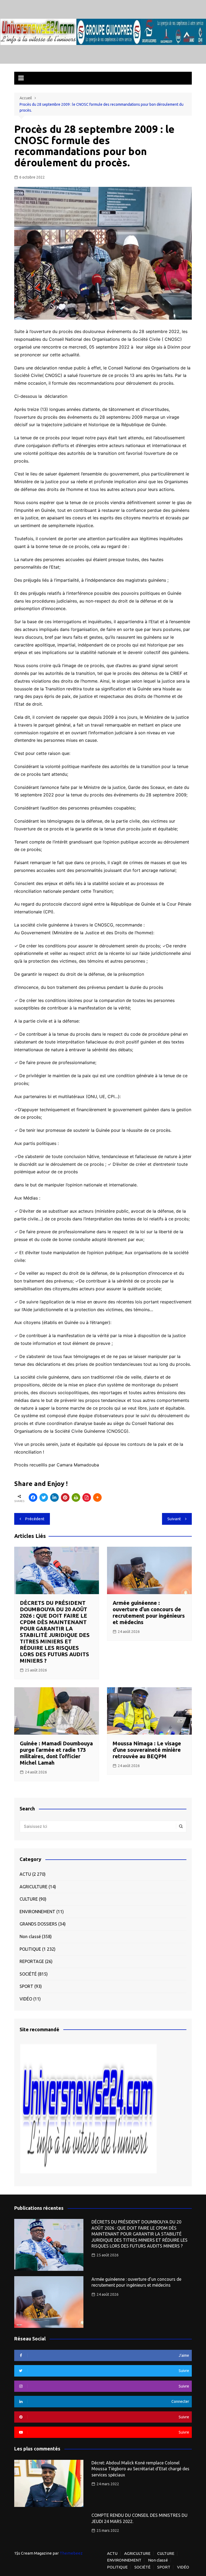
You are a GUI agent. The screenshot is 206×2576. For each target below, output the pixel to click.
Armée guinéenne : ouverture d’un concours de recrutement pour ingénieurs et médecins (149, 1612)
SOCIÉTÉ (28, 1974)
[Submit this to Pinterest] (65, 1497)
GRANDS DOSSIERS (38, 1924)
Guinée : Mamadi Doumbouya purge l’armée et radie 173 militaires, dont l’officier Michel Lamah (56, 1753)
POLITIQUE (30, 1949)
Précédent (35, 1519)
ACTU (25, 1874)
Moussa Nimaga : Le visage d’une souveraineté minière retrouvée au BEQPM (147, 1750)
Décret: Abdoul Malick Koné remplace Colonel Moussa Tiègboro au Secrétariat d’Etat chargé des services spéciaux (140, 2469)
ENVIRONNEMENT (37, 1912)
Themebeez (71, 2553)
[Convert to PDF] (87, 1497)
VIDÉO (26, 1999)
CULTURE (29, 1899)
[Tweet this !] (44, 1497)
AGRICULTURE (34, 1887)
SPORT (26, 1986)
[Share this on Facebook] (33, 1497)
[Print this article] (76, 1497)
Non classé (30, 1936)
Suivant (174, 1519)
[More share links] (97, 1497)
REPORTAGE (32, 1961)
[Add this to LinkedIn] (54, 1497)
